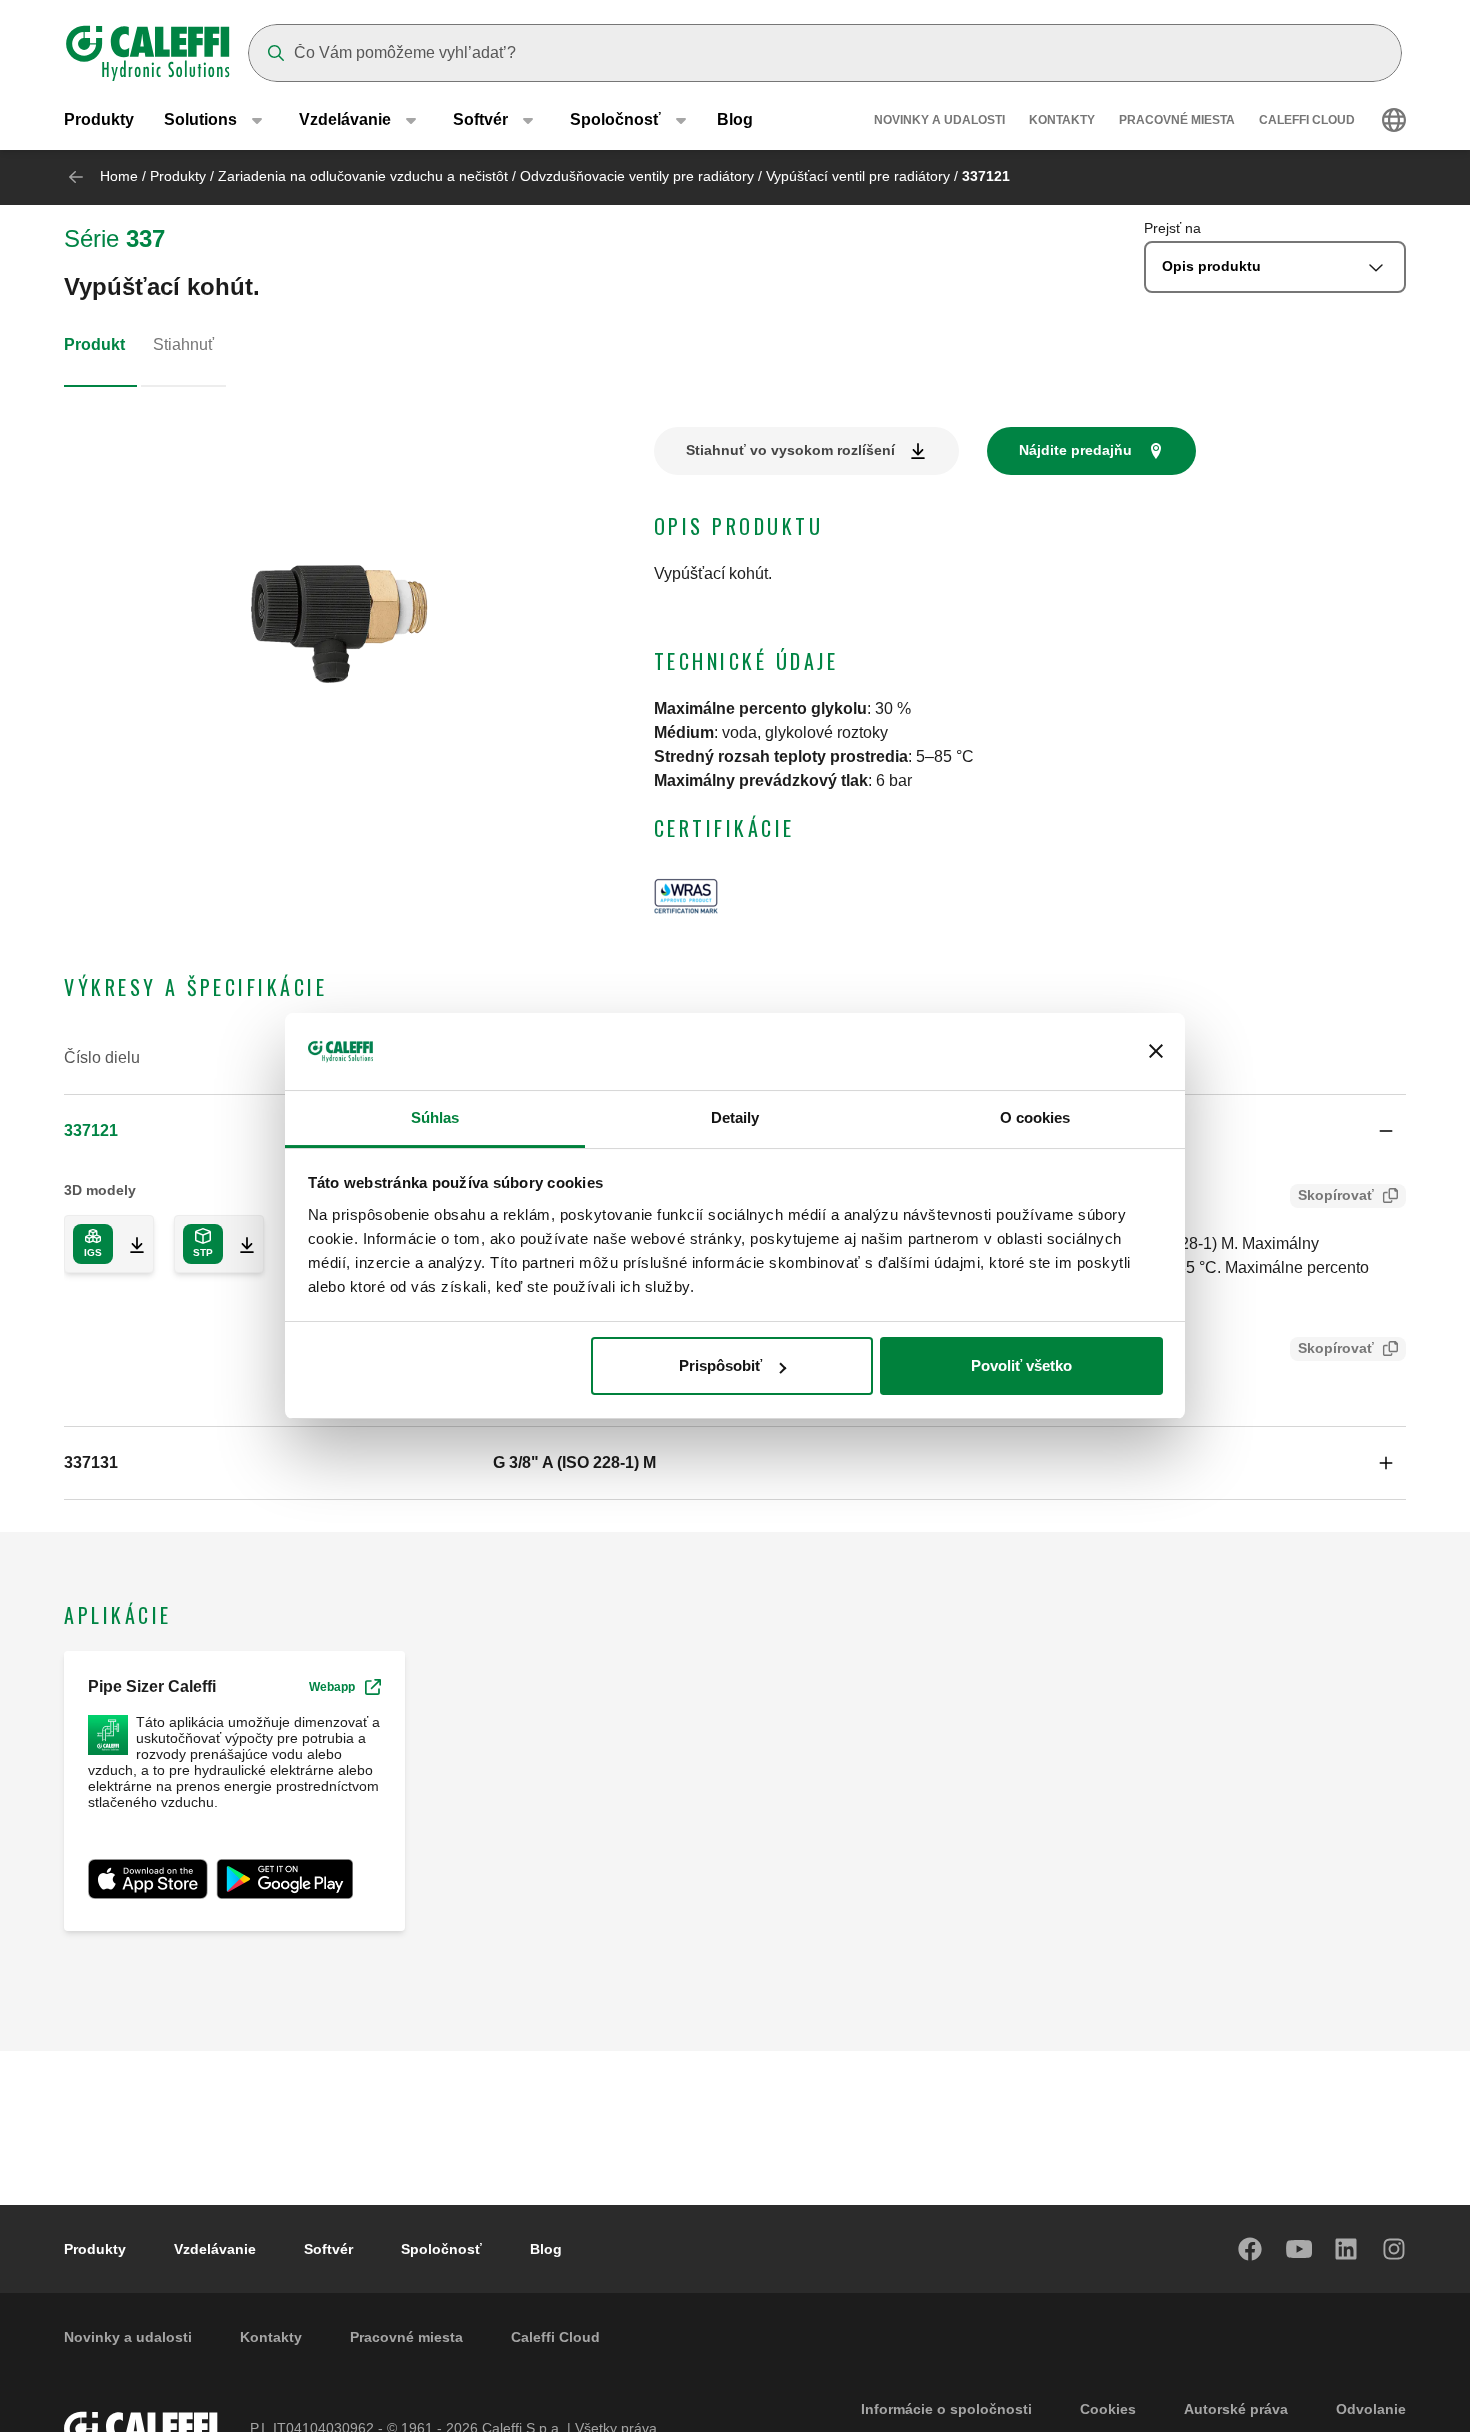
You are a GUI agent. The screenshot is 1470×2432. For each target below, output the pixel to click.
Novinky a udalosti (939, 120)
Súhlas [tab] (435, 1117)
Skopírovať (1336, 1195)
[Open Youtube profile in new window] (1299, 2249)
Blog (735, 119)
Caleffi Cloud (1307, 120)
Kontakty (1062, 120)
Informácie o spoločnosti (946, 2409)
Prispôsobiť (720, 1365)
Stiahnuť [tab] (183, 344)
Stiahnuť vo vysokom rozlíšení (790, 450)
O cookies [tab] (1035, 1117)
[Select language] (1394, 120)
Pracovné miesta (1177, 120)
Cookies (1108, 2409)
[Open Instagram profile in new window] (1395, 2249)
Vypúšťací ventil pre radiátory (858, 176)
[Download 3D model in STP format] (239, 1244)
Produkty (99, 119)
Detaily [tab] (735, 1117)
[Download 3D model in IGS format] (129, 1244)
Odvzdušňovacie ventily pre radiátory (637, 176)
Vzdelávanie (215, 2249)
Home (119, 176)
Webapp (332, 1687)
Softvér (328, 2249)
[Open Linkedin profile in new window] (1347, 2249)
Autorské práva (1236, 2409)
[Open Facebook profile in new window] (1251, 2249)
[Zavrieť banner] (1156, 1052)
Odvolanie (1371, 2409)
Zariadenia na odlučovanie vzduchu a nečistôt (363, 176)
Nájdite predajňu (1075, 450)
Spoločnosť (441, 2249)
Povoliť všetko (1021, 1365)
